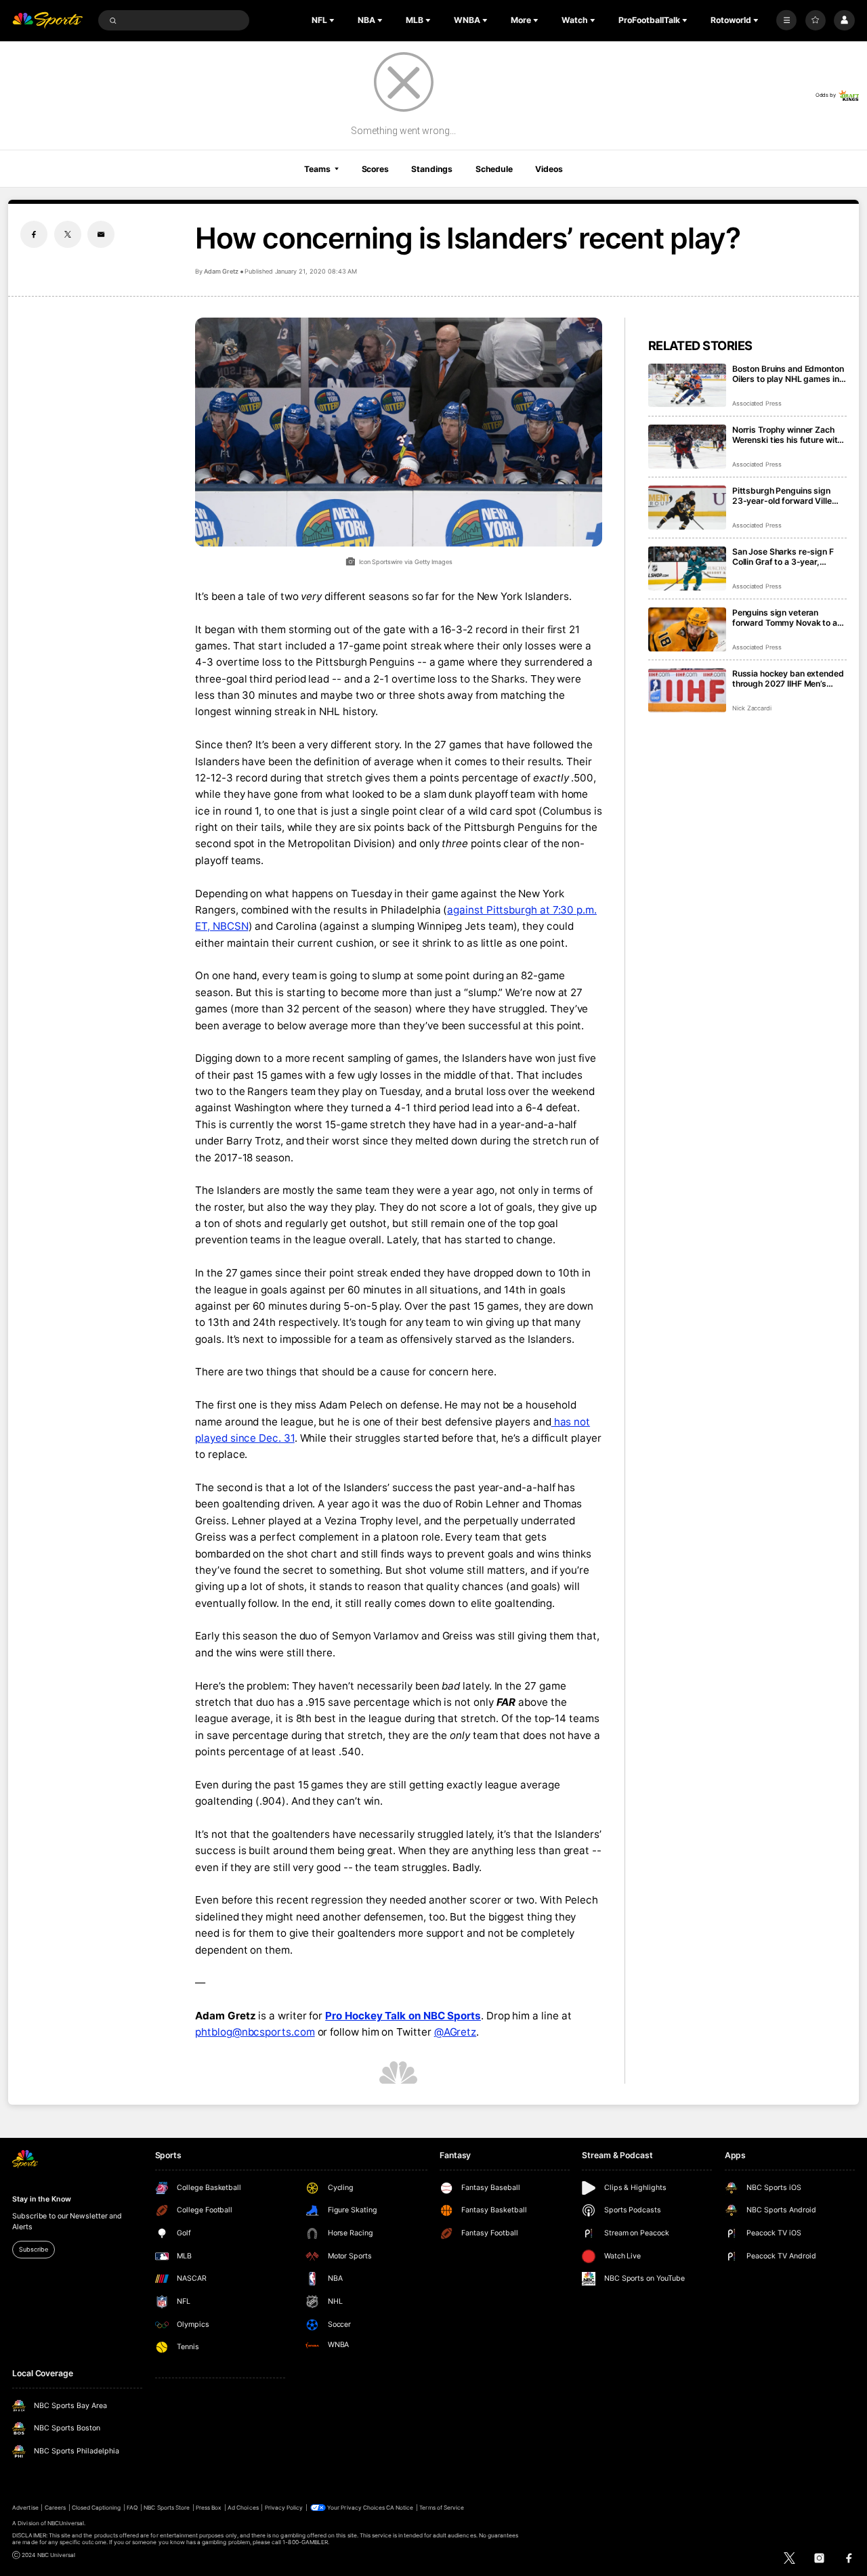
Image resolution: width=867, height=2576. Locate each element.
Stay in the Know (41, 2199)
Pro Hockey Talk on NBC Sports (403, 2016)
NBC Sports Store (167, 2508)
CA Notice (400, 2508)
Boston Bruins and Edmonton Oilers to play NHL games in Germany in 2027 (788, 374)
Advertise (25, 2508)
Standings (432, 169)
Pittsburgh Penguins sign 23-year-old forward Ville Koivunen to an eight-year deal (782, 496)
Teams (317, 169)
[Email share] (101, 234)
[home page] (47, 21)
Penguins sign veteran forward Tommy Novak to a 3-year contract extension (785, 618)
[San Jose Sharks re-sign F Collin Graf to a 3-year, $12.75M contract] (687, 568)
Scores (375, 169)
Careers (55, 2508)
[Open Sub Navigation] (333, 20)
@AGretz (455, 2032)
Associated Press (757, 403)
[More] (786, 20)
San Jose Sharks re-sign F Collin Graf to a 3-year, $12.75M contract (783, 557)
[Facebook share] (34, 234)
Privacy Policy (284, 2508)
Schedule (494, 169)
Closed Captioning (97, 2508)
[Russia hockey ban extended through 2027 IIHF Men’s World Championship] (687, 690)
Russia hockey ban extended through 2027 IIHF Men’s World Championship (788, 679)
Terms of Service (442, 2508)
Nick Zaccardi (752, 708)
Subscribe (33, 2249)
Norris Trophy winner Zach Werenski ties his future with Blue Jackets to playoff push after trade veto (788, 435)
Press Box (209, 2508)
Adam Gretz (221, 271)
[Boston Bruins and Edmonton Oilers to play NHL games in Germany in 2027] (687, 386)
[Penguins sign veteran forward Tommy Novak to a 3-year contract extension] (687, 629)
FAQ (132, 2508)
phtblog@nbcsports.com (255, 2032)
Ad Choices (243, 2508)
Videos (549, 169)
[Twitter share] (68, 234)
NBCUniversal (66, 2523)
